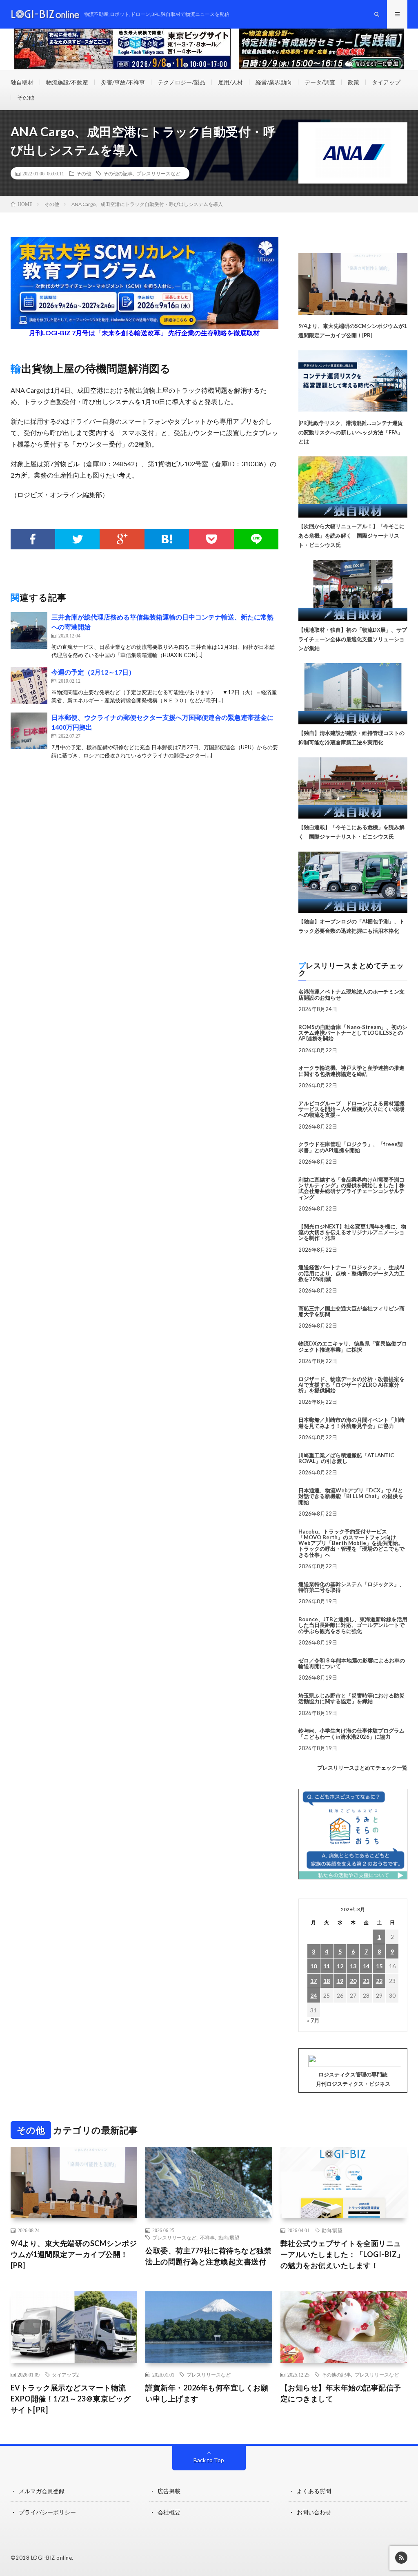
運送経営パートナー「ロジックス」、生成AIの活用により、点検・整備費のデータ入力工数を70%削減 (351, 1273)
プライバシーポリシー (47, 2512)
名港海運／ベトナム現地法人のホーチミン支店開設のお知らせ (351, 994)
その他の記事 (118, 173)
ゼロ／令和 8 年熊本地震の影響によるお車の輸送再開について (352, 1663)
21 (366, 1981)
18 (327, 1981)
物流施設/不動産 (67, 82)
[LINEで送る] (256, 539)
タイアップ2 (65, 2375)
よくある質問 (314, 2491)
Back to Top (209, 2460)
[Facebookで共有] (33, 539)
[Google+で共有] (122, 539)
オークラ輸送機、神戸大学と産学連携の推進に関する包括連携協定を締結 (351, 1071)
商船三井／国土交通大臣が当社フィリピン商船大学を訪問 (351, 1311)
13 (353, 1966)
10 (313, 1966)
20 (353, 1981)
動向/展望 (229, 2237)
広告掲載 (169, 2491)
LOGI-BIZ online (52, 2558)
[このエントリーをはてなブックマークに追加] (167, 539)
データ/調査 (320, 82)
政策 (354, 82)
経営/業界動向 (274, 82)
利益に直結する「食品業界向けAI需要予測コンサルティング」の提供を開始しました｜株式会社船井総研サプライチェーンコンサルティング (351, 1188)
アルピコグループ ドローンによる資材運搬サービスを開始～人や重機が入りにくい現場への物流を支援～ (351, 1109)
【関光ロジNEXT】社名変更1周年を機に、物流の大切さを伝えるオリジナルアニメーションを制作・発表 (352, 1232)
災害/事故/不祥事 (123, 82)
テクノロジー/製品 (181, 82)
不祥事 (207, 2237)
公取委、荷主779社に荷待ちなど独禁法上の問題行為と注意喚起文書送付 (208, 2256)
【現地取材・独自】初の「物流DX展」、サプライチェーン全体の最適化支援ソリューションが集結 (353, 639)
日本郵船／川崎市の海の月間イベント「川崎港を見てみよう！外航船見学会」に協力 (351, 1423)
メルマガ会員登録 (42, 2491)
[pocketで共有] (211, 539)
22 (379, 1981)
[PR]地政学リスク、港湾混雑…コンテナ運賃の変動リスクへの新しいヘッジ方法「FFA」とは (351, 432)
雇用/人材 (230, 82)
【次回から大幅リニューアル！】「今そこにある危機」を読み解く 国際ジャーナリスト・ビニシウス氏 (351, 536)
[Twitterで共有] (77, 539)
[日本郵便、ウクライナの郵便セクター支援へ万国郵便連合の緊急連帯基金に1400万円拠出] (29, 731)
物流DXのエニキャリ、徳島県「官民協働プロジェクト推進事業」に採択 (353, 1346)
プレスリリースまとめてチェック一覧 (362, 1768)
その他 (26, 97)
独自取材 (22, 82)
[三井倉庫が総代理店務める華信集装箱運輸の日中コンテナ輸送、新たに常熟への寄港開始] (29, 631)
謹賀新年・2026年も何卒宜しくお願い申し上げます (207, 2393)
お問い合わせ (314, 2512)
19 (340, 1981)
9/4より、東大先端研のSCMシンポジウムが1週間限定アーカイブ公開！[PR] (74, 2254)
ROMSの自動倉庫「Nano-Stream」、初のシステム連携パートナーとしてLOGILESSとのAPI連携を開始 (353, 1033)
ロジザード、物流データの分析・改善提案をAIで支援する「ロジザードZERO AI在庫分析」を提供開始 (351, 1385)
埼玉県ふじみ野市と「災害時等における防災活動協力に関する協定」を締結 (351, 1698)
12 (340, 1966)
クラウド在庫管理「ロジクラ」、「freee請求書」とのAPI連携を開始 (351, 1147)
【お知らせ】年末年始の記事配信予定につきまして (341, 2393)
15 (379, 1966)
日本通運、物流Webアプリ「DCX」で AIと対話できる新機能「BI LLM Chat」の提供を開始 (351, 1496)
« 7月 (313, 2020)
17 (313, 1981)
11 (327, 1966)
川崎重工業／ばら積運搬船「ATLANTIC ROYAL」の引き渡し (346, 1458)
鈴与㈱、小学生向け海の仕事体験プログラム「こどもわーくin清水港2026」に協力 (351, 1733)
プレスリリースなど (158, 173)
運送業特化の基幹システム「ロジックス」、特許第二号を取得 (351, 1587)
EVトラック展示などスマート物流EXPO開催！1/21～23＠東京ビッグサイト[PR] (71, 2399)
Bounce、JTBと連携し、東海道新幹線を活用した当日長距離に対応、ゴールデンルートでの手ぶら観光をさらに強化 (353, 1625)
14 (366, 1966)
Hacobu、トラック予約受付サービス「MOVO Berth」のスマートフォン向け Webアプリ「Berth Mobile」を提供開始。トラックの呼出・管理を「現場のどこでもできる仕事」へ (351, 1543)
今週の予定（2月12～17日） (93, 672)
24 (313, 1995)
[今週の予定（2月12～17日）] (29, 686)
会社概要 (169, 2512)
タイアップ (386, 82)
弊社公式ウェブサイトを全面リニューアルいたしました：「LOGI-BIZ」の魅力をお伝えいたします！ (342, 2254)
